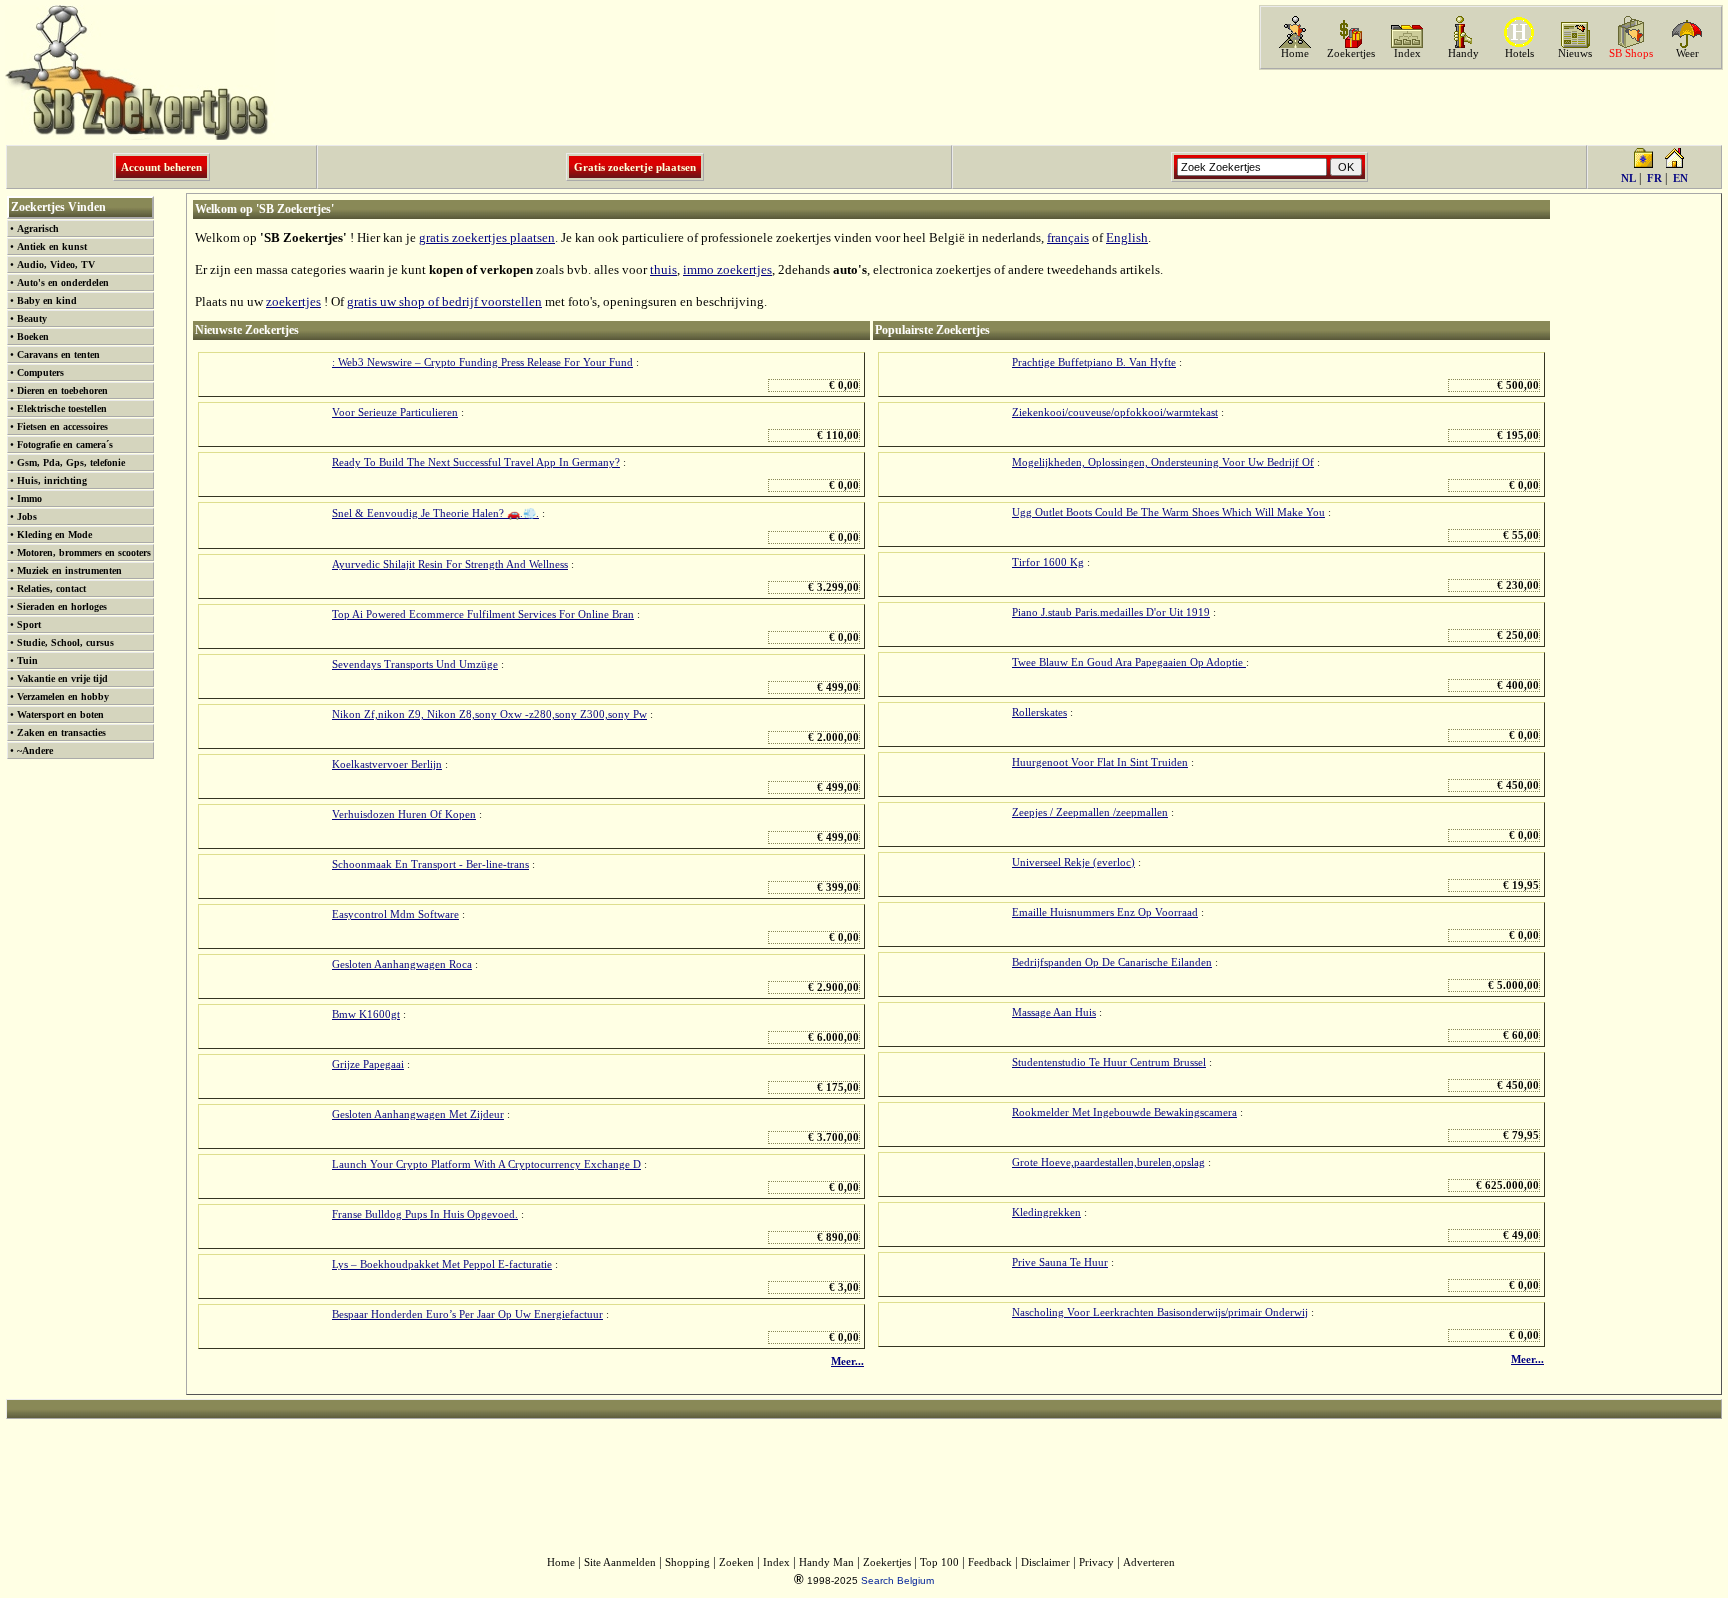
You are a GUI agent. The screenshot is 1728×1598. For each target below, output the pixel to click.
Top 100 (939, 1562)
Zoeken (736, 1562)
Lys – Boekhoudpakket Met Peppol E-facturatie (442, 1264)
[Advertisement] (1489, 107)
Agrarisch (38, 228)
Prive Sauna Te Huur (1060, 1262)
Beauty (32, 318)
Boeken (33, 336)
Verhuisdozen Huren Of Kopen (404, 814)
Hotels (1519, 53)
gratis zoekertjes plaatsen (487, 237)
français (1068, 237)
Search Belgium (897, 1580)
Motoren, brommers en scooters (84, 552)
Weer (1687, 53)
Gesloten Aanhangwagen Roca (402, 964)
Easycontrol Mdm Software (395, 914)
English (1127, 237)
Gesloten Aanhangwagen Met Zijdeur (418, 1114)
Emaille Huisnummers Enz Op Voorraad (1105, 912)
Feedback (990, 1562)
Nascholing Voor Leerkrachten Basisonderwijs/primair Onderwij (1160, 1312)
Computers (40, 372)
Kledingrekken (1046, 1212)
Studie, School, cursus (65, 642)
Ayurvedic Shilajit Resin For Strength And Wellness (450, 564)
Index (1407, 53)
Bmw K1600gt (366, 1014)
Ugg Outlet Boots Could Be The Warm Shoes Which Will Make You (1168, 512)
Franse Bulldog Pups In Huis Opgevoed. (425, 1214)
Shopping (687, 1562)
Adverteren (1149, 1562)
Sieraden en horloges (62, 606)
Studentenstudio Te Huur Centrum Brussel (1109, 1062)
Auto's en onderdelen (63, 282)
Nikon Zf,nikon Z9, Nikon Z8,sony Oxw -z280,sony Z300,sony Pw (489, 714)
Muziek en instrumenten (69, 570)
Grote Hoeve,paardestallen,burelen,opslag (1108, 1162)
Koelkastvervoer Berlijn (387, 764)
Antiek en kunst (52, 246)
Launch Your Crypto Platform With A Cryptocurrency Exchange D (486, 1164)
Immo (29, 498)
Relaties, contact (51, 588)
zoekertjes (293, 301)
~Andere (35, 750)
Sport (29, 624)
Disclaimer (1045, 1562)
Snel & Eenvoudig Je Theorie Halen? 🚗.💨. (435, 513)
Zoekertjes (1351, 53)
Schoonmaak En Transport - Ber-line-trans (430, 864)
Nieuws (1575, 53)
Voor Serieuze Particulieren (395, 412)
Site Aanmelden (620, 1562)
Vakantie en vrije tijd (62, 678)
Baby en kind (47, 300)
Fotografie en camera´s (65, 444)
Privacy (1096, 1562)
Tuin (27, 660)
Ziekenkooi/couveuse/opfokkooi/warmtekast (1115, 412)
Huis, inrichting (52, 480)
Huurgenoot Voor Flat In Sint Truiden (1100, 762)
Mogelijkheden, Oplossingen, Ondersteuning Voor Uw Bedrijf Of (1163, 462)
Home (1295, 53)
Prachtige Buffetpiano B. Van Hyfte (1094, 362)
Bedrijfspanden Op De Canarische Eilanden (1112, 962)
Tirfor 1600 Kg (1048, 562)
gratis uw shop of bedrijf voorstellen (444, 301)
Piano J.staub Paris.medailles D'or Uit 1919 (1111, 612)
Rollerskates (1039, 712)
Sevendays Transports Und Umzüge (415, 664)
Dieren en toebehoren (62, 390)
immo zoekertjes (727, 269)
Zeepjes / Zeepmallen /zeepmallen (1090, 812)
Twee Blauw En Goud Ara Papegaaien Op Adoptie (1129, 662)
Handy (1463, 53)
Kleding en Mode (54, 534)
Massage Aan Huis (1054, 1012)
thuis (663, 269)
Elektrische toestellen (62, 408)
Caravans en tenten (58, 354)
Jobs (27, 516)
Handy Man (826, 1562)
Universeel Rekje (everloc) (1073, 862)
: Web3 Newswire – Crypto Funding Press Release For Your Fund (482, 362)
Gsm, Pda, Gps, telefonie (71, 462)
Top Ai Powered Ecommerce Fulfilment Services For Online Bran (483, 614)
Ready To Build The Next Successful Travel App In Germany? (476, 462)
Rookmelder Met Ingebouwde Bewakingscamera (1124, 1112)
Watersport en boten (60, 714)
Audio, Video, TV (56, 264)
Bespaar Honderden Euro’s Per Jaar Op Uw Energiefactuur (467, 1314)
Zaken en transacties (61, 732)
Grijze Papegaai (368, 1064)
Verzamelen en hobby (63, 696)
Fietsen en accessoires (62, 426)
